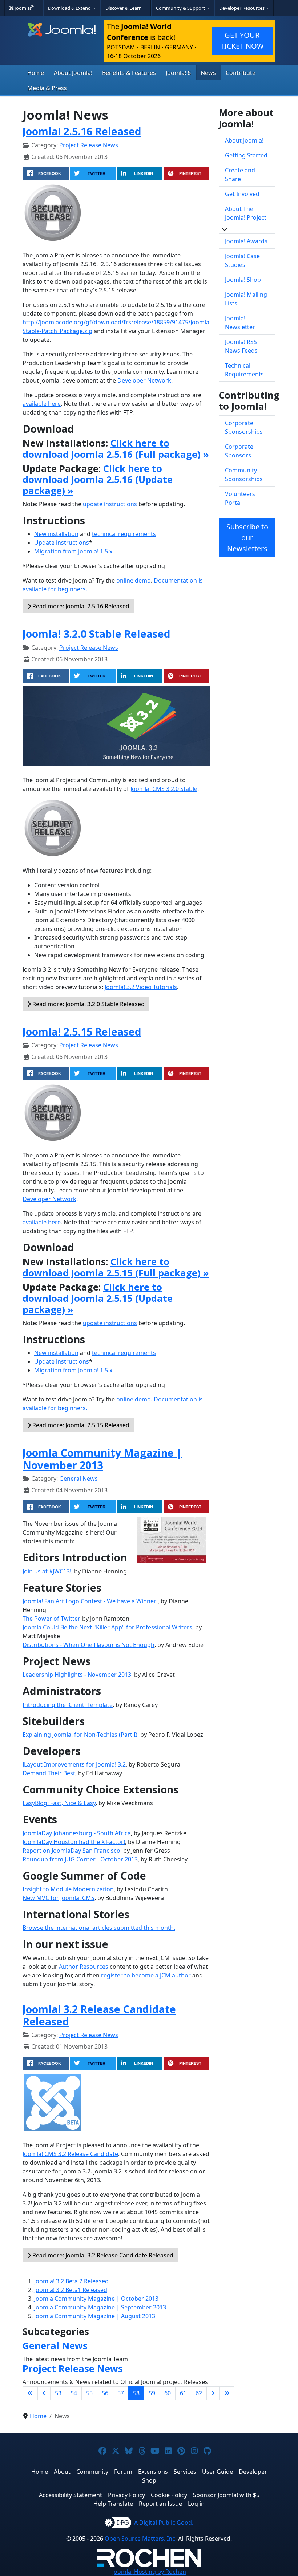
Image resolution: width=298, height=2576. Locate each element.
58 (136, 2393)
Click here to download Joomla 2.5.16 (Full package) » (116, 449)
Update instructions (62, 543)
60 (168, 2393)
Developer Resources (242, 8)
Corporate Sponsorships (244, 427)
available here (42, 404)
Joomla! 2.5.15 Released (82, 1031)
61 (183, 2393)
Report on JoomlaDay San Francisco (71, 1851)
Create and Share (240, 175)
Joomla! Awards (246, 241)
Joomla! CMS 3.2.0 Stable (164, 789)
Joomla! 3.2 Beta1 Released (71, 2290)
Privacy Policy (126, 2495)
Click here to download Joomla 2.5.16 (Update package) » (98, 480)
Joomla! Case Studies (242, 260)
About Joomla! (73, 73)
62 (199, 2393)
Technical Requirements (244, 370)
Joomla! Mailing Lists (246, 299)
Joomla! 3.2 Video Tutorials (141, 987)
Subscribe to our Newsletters (247, 538)
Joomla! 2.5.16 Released (82, 131)
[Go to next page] (213, 2393)
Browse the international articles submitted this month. (99, 1928)
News (208, 73)
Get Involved (242, 194)
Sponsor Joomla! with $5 (226, 2495)
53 (58, 2393)
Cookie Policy (169, 2495)
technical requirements (124, 534)
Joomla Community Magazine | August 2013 (95, 2316)
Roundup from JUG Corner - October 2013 (80, 1859)
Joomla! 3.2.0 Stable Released (96, 634)
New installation (56, 534)
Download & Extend (70, 8)
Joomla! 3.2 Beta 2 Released (71, 2281)
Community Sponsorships (244, 475)
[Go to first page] (30, 2393)
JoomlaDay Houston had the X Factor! (74, 1842)
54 (74, 2393)
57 (121, 2393)
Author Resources (84, 1967)
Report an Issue (160, 2504)
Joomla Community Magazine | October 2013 (96, 2299)
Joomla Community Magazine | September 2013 (100, 2307)
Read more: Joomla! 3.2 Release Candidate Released (102, 2255)
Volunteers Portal (240, 498)
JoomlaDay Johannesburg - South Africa (77, 1833)
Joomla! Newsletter (240, 323)
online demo (134, 580)
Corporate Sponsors (239, 451)
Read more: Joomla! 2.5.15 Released (80, 1425)
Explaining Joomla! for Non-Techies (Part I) (80, 1735)
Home (36, 73)
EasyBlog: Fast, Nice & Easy (59, 1803)
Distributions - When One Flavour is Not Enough (88, 1645)
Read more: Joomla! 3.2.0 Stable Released (88, 1004)
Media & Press (47, 88)
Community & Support (181, 8)
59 (152, 2393)
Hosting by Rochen (149, 2572)
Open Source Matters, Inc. (141, 2539)
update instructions (110, 504)
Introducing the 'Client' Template (68, 1705)
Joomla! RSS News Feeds (241, 346)
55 (89, 2393)
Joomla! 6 (178, 73)
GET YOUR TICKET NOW (242, 41)
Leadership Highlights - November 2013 (77, 1675)
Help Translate (113, 2504)
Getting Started (246, 155)
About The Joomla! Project (246, 213)
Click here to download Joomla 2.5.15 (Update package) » (98, 1298)
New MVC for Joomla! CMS (59, 1898)
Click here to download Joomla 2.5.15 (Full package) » (116, 1267)
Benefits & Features (129, 73)
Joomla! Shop (243, 280)
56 (105, 2393)
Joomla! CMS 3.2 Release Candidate (70, 2154)
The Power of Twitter (51, 1619)
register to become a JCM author (146, 1975)
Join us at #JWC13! (47, 1571)
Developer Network (144, 380)
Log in (196, 2504)
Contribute (241, 73)
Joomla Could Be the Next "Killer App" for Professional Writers (107, 1627)
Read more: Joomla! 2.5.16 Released (80, 606)
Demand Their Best (49, 1773)
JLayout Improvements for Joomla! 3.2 (74, 1764)
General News (78, 1479)
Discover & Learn (124, 8)
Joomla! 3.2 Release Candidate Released (99, 2015)
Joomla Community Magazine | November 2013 (102, 1459)
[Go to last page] (227, 2393)
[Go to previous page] (44, 2393)
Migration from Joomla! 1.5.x (73, 551)
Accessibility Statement (71, 2495)
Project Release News (89, 145)
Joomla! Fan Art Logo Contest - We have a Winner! (90, 1601)
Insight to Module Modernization (68, 1889)
